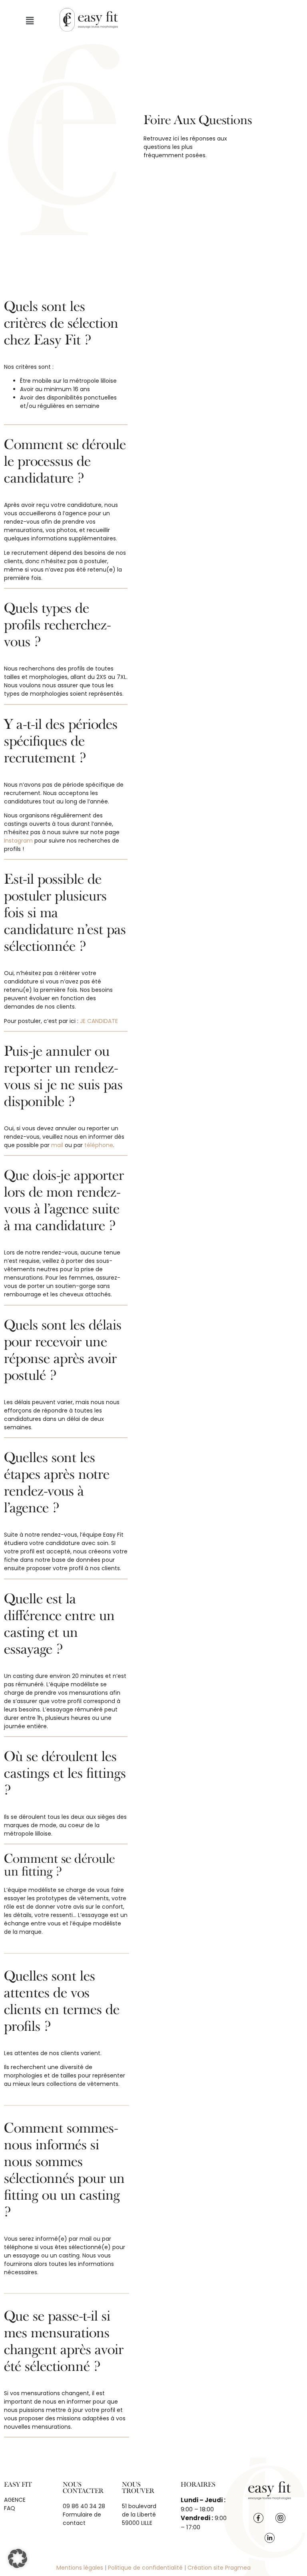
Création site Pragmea (219, 2568)
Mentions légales (80, 2568)
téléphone (99, 1145)
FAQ (10, 2508)
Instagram (19, 841)
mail (57, 1145)
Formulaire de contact (82, 2519)
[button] (30, 21)
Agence (15, 2500)
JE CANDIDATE (99, 1021)
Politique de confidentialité (145, 2568)
